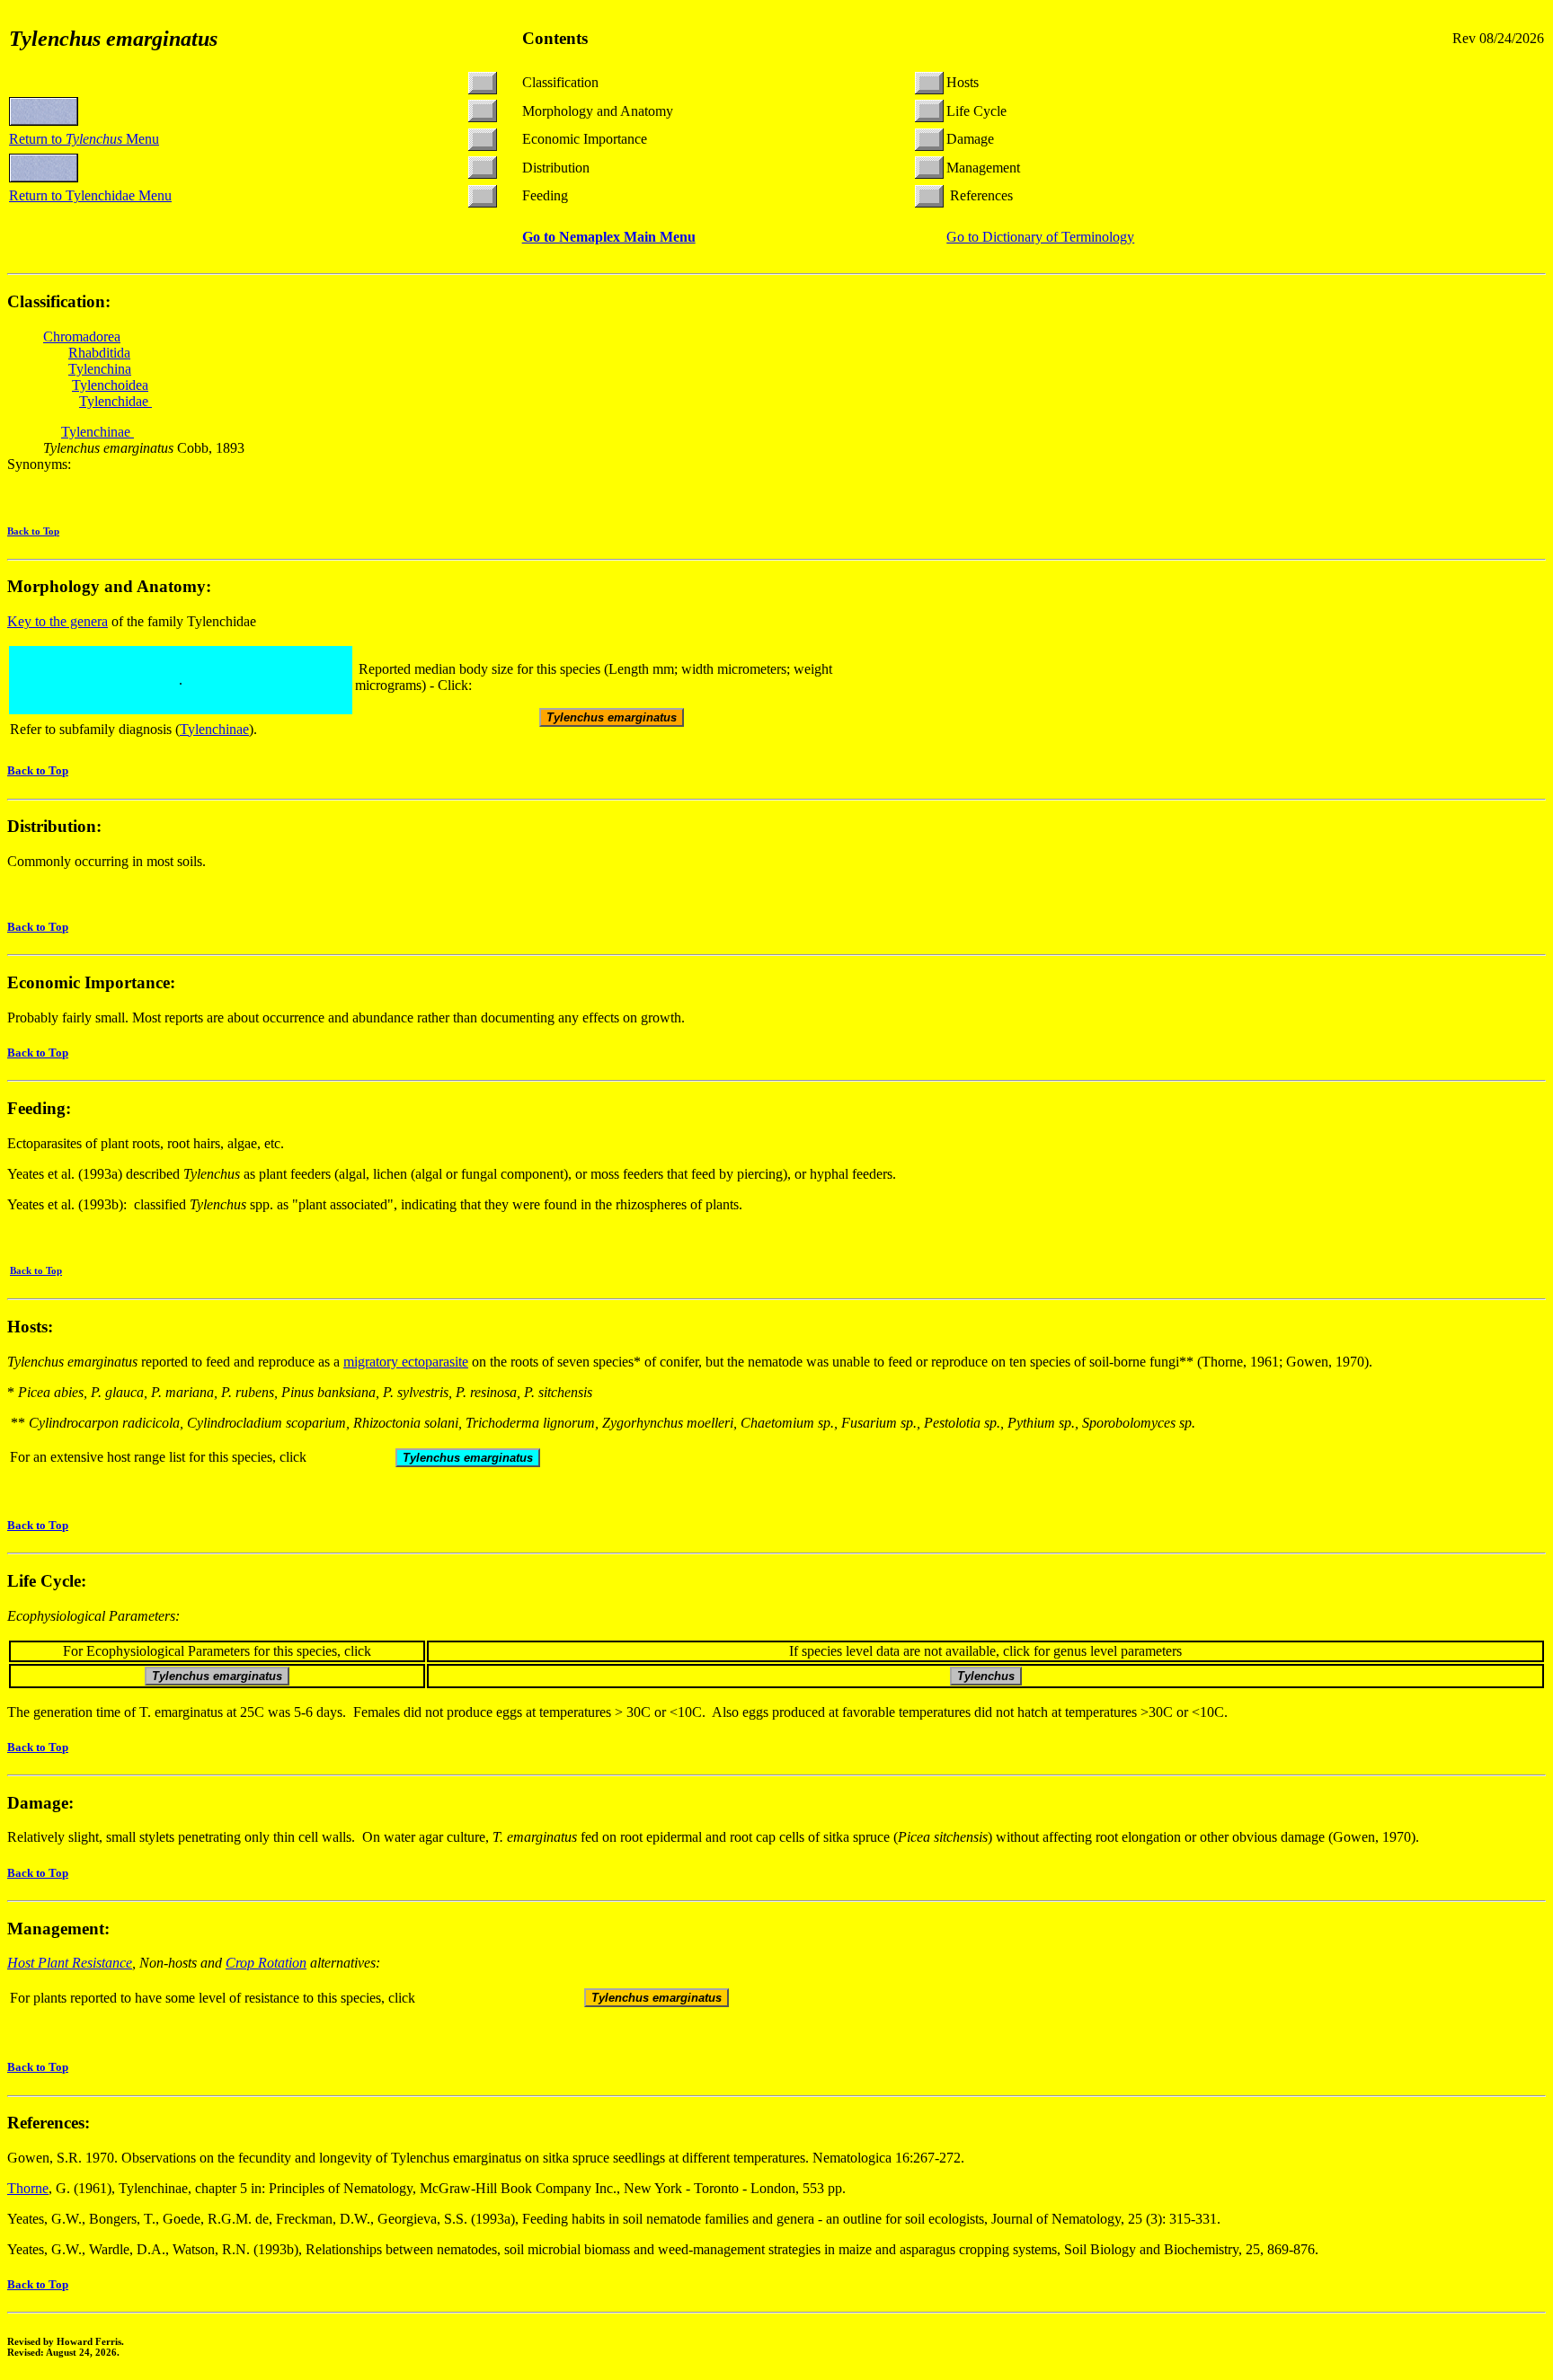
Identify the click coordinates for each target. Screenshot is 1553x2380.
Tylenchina (100, 369)
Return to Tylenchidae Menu (90, 195)
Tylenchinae (98, 432)
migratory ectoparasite (406, 1362)
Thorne (28, 2188)
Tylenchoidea (110, 385)
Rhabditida (99, 353)
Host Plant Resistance (70, 1963)
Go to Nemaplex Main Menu (609, 237)
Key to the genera (58, 621)
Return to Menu (84, 139)
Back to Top (33, 531)
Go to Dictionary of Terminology (1040, 237)
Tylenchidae (115, 401)
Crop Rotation (266, 1963)
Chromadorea (82, 336)
